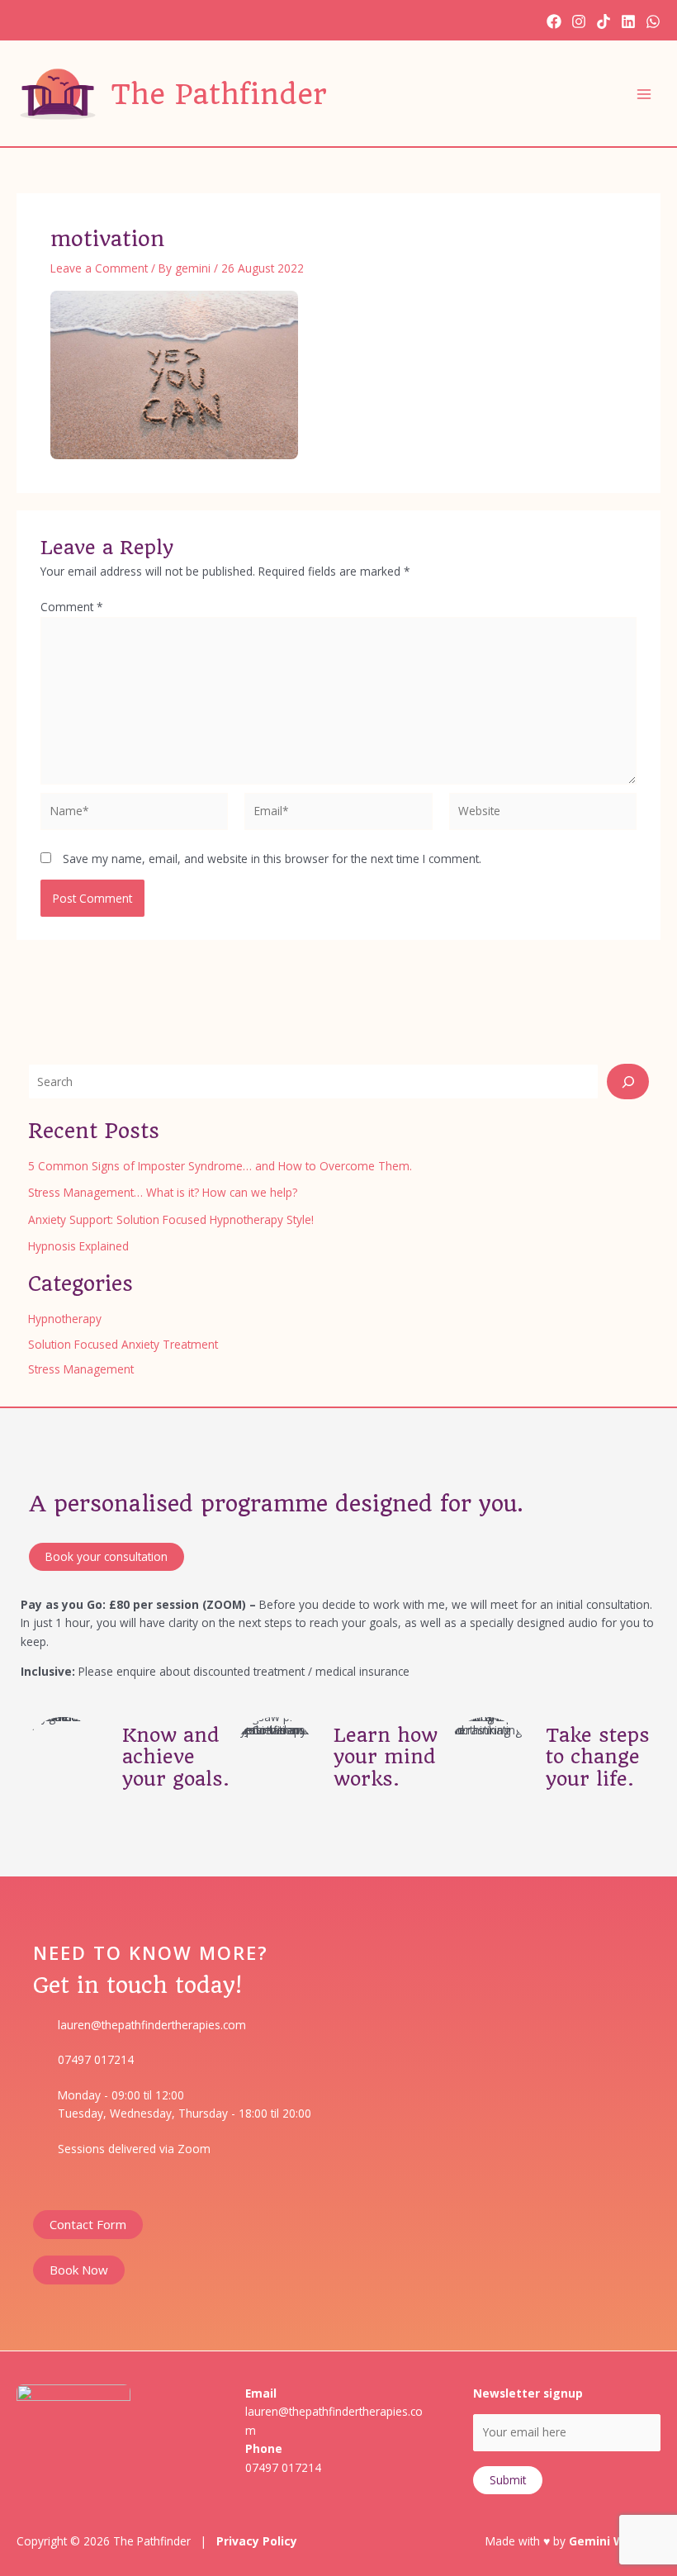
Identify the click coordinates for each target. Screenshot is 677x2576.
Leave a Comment (99, 268)
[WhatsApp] (653, 21)
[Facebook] (554, 21)
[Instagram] (579, 21)
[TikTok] (604, 21)
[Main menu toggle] (644, 94)
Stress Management (81, 1369)
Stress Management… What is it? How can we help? (163, 1192)
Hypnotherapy (65, 1319)
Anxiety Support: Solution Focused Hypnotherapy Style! (171, 1219)
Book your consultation (107, 1556)
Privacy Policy (257, 2541)
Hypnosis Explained (78, 1246)
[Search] (628, 1082)
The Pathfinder (219, 94)
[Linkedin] (628, 21)
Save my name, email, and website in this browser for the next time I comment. (272, 859)
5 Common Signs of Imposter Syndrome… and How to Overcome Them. (220, 1166)
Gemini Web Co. (615, 2541)
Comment (72, 607)
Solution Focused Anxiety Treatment (123, 1344)
